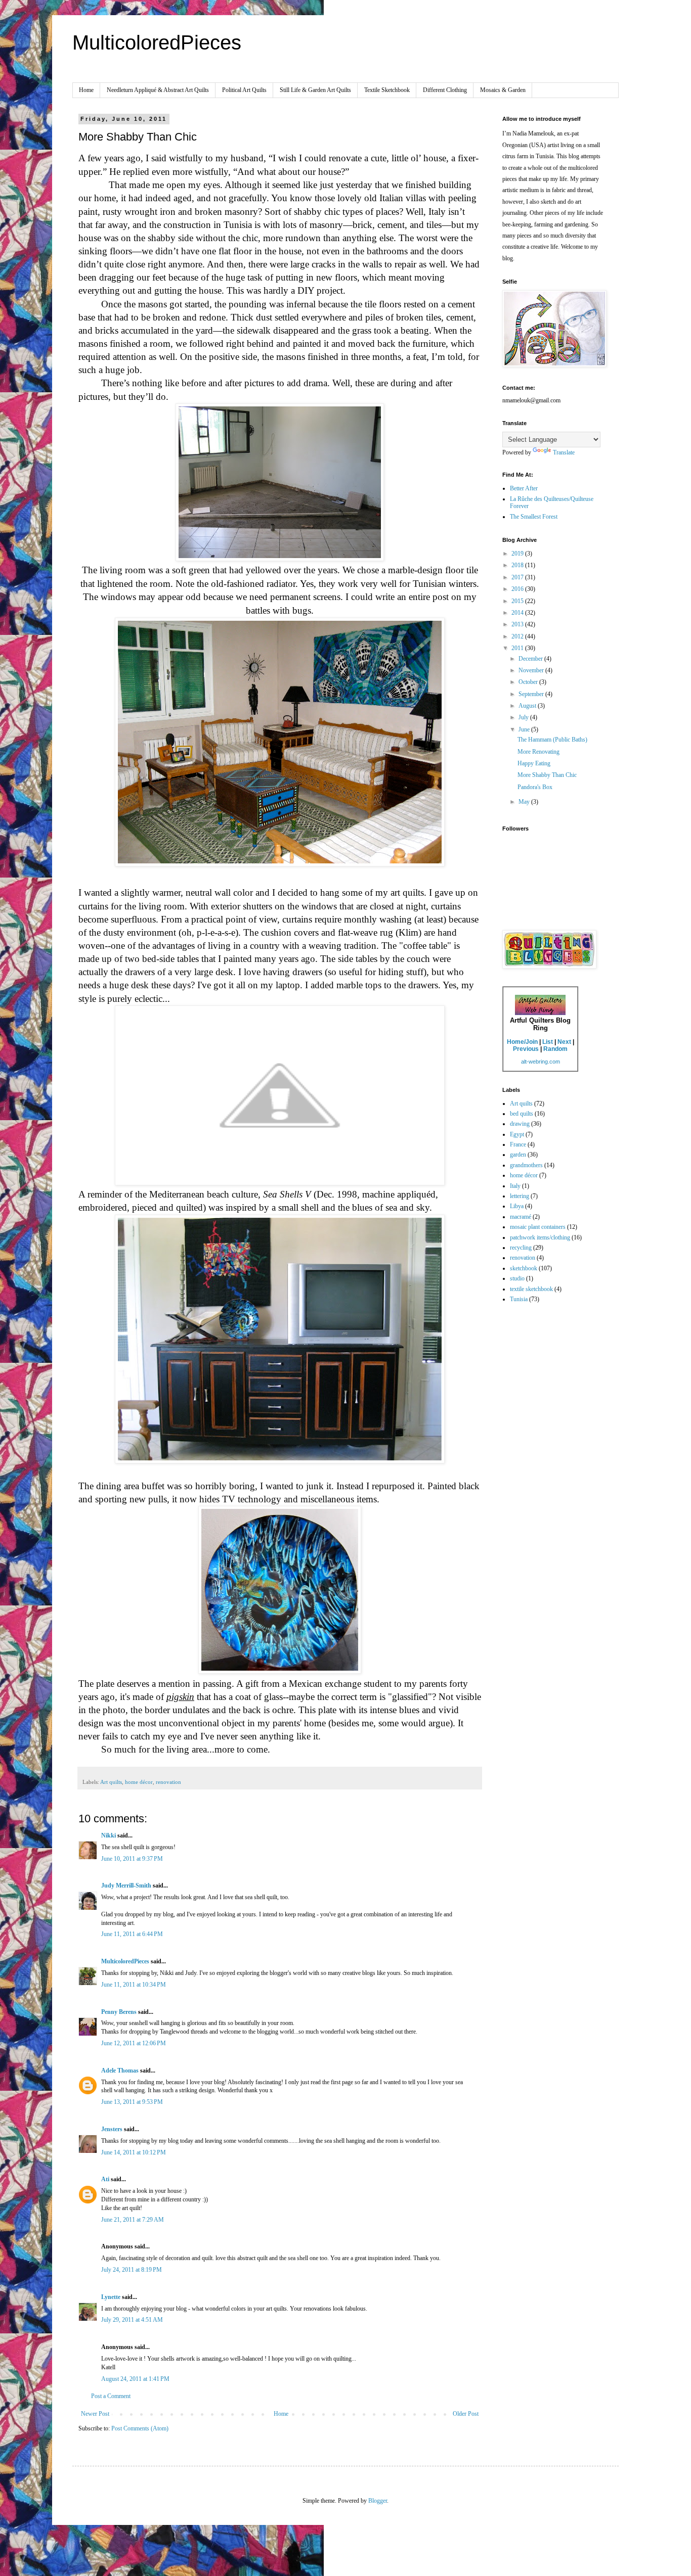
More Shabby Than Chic (547, 775)
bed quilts (522, 1114)
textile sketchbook (531, 1289)
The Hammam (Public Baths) (552, 740)
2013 (518, 624)
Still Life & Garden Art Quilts (315, 90)
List (548, 1042)
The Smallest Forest (534, 517)
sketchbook (524, 1268)
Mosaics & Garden (503, 90)
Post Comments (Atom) (140, 2428)
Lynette (111, 2297)
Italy (515, 1186)
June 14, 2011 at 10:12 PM (134, 2152)
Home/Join (522, 1042)
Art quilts (111, 1782)
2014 (518, 613)
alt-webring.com (541, 1062)
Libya (517, 1206)
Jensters (112, 2129)
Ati (106, 2179)
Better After (524, 488)
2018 (518, 565)
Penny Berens (119, 2012)
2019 (518, 554)
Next (564, 1042)
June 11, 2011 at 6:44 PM (132, 1934)
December (531, 659)
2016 (518, 589)
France (518, 1144)
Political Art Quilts (244, 90)
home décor (139, 1782)
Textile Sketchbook (387, 90)
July (524, 717)
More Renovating (538, 752)
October (529, 682)
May (525, 802)
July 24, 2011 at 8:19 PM (132, 2270)
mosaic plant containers (538, 1227)
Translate (564, 452)
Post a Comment (111, 2396)
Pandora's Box (535, 787)
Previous (526, 1049)
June (525, 729)
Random (555, 1049)
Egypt (517, 1134)
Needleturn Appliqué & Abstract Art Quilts (158, 90)
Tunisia (519, 1299)
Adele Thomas (120, 2071)
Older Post (466, 2414)
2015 (518, 601)
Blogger (378, 2501)
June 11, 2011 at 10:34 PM (134, 1985)
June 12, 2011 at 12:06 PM (134, 2043)
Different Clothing (445, 90)
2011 (518, 648)
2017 (518, 577)
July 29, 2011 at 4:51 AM (132, 2320)
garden (518, 1155)
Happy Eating (534, 763)
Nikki (109, 1835)
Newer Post (95, 2414)
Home (86, 90)
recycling (521, 1248)
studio (517, 1278)
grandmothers (526, 1165)
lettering (520, 1196)
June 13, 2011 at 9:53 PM (132, 2102)
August (528, 706)
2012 (518, 636)
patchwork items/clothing (540, 1237)
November (532, 670)
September (532, 694)
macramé (521, 1217)
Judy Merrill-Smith (126, 1885)
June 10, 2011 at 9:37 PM (132, 1859)
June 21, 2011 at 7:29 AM (133, 2220)
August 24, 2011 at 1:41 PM (135, 2379)
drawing (520, 1124)
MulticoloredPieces (157, 42)
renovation (168, 1782)
